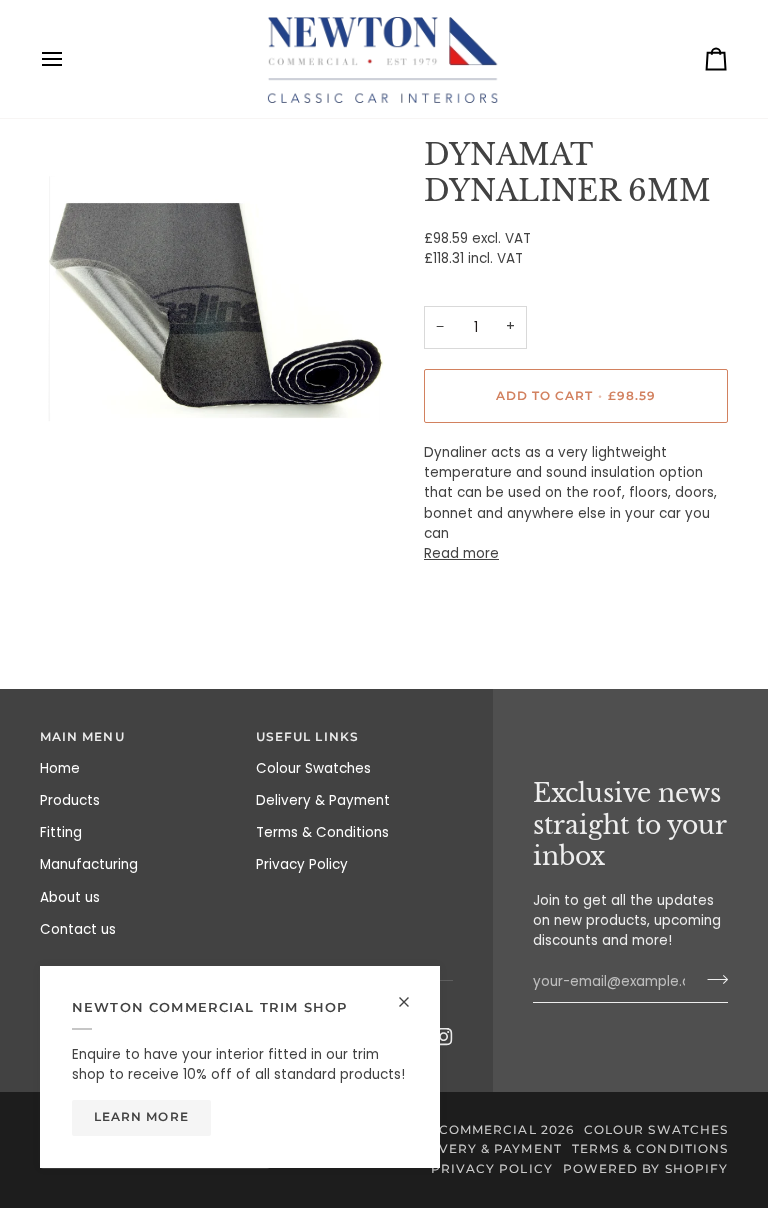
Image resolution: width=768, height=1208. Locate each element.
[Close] (412, 1002)
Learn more (141, 1117)
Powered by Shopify (645, 1169)
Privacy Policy (302, 864)
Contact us (78, 929)
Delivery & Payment (323, 800)
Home (60, 768)
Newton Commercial (452, 1130)
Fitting (61, 832)
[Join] (711, 980)
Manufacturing (89, 864)
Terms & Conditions (322, 832)
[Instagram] (444, 1037)
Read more (461, 553)
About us (70, 897)
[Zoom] (77, 443)
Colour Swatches (313, 768)
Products (70, 800)
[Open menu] (70, 59)
